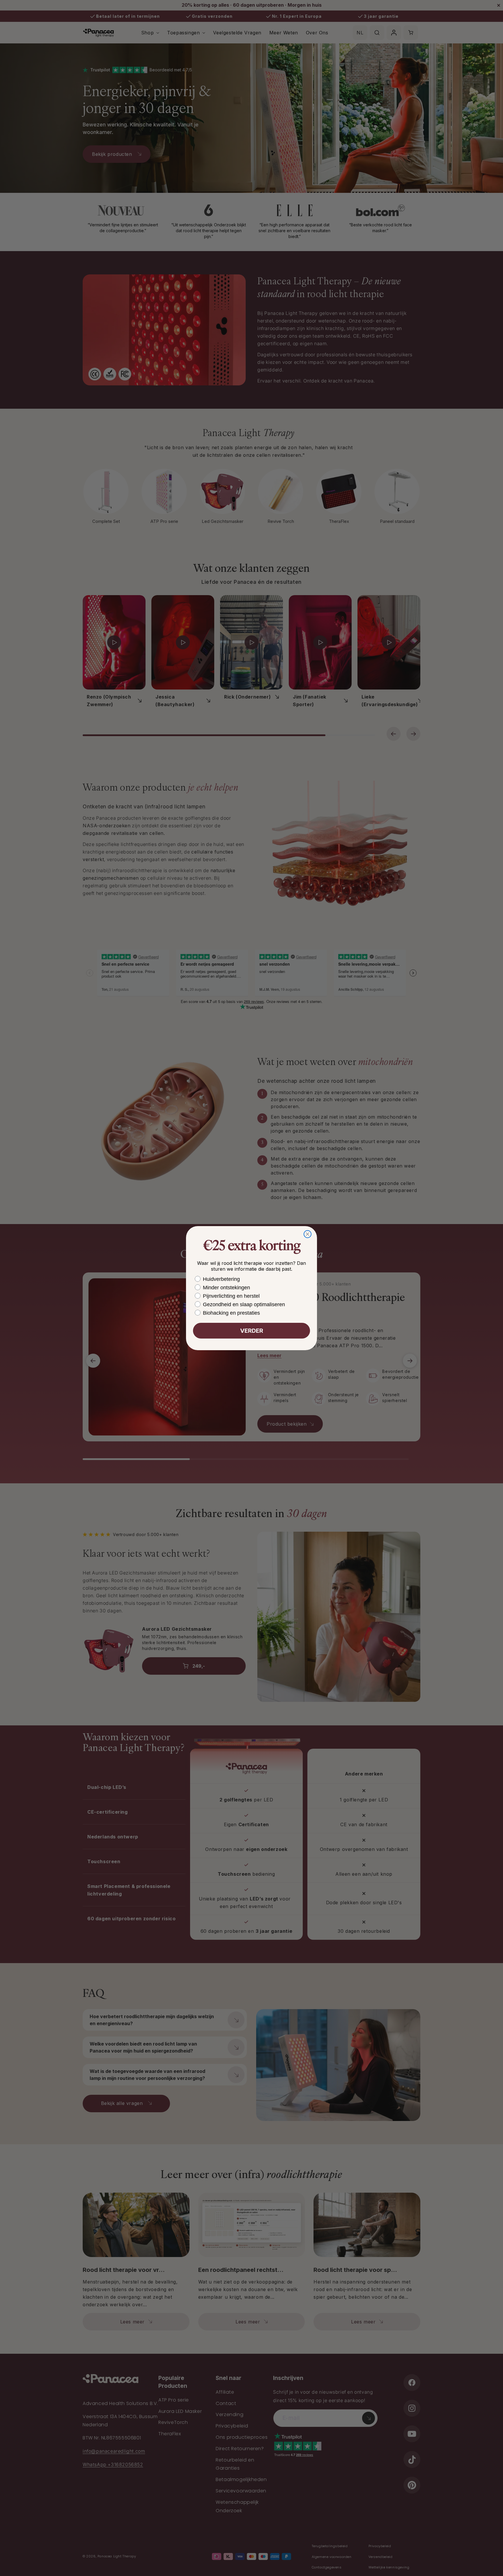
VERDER (252, 1331)
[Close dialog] (308, 1234)
